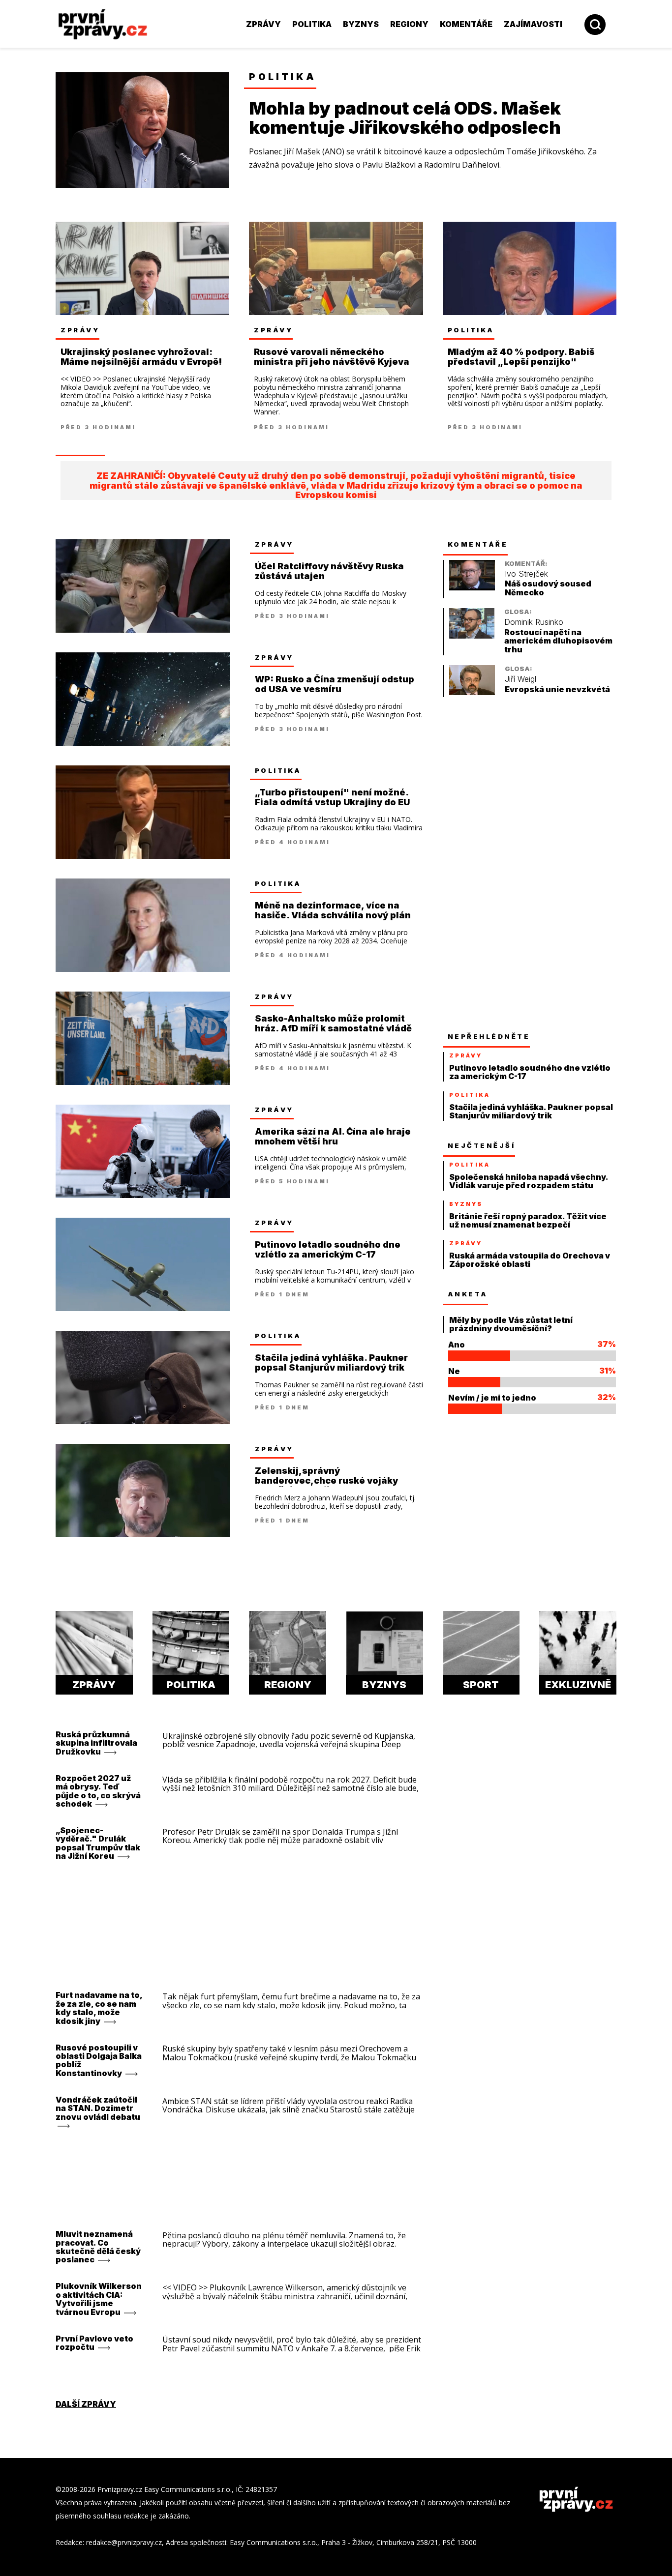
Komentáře (466, 24)
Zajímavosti (533, 24)
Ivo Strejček (526, 574)
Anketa (468, 1294)
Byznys (361, 24)
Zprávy (263, 24)
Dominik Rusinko (534, 622)
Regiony (409, 24)
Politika (312, 24)
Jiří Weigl (520, 679)
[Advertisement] (517, 864)
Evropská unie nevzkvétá (557, 689)
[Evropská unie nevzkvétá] (472, 692)
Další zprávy (86, 2404)
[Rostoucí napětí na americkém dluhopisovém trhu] (472, 636)
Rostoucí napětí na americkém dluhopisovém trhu (558, 641)
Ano (457, 1345)
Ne (454, 1371)
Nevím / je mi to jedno (492, 1398)
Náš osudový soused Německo (548, 588)
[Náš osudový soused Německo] (472, 588)
